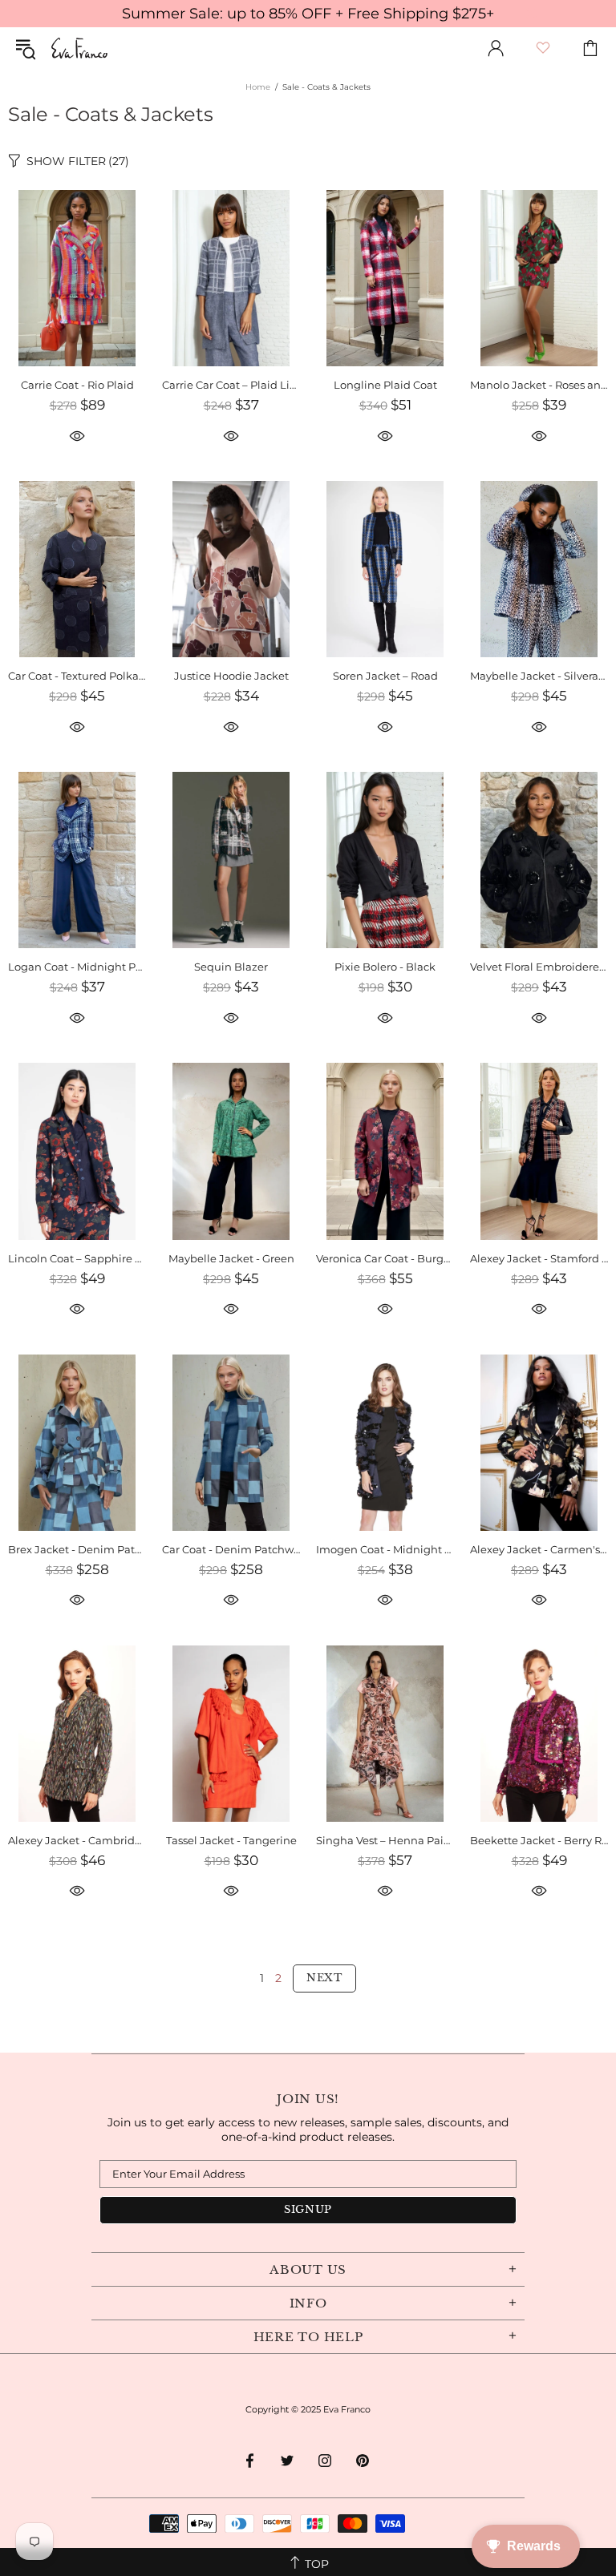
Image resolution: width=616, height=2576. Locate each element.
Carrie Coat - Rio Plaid (77, 385)
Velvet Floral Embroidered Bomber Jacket (539, 967)
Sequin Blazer (231, 967)
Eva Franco (79, 48)
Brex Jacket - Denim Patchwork (77, 1549)
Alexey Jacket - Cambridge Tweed (77, 1840)
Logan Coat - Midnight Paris (77, 967)
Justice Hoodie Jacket (231, 676)
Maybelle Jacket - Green (231, 1258)
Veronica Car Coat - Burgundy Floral (385, 1258)
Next (324, 1978)
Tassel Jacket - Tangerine (231, 1840)
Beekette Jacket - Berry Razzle (539, 1840)
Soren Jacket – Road (385, 676)
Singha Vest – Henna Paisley (385, 1840)
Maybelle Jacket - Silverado (539, 676)
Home (258, 87)
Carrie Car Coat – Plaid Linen (231, 385)
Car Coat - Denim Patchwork (231, 1549)
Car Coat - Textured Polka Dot (77, 676)
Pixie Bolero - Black (385, 967)
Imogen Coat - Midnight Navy (385, 1549)
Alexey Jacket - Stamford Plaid (539, 1258)
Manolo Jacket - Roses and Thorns (539, 385)
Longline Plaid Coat (385, 385)
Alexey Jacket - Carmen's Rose (539, 1549)
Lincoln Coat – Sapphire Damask (77, 1258)
